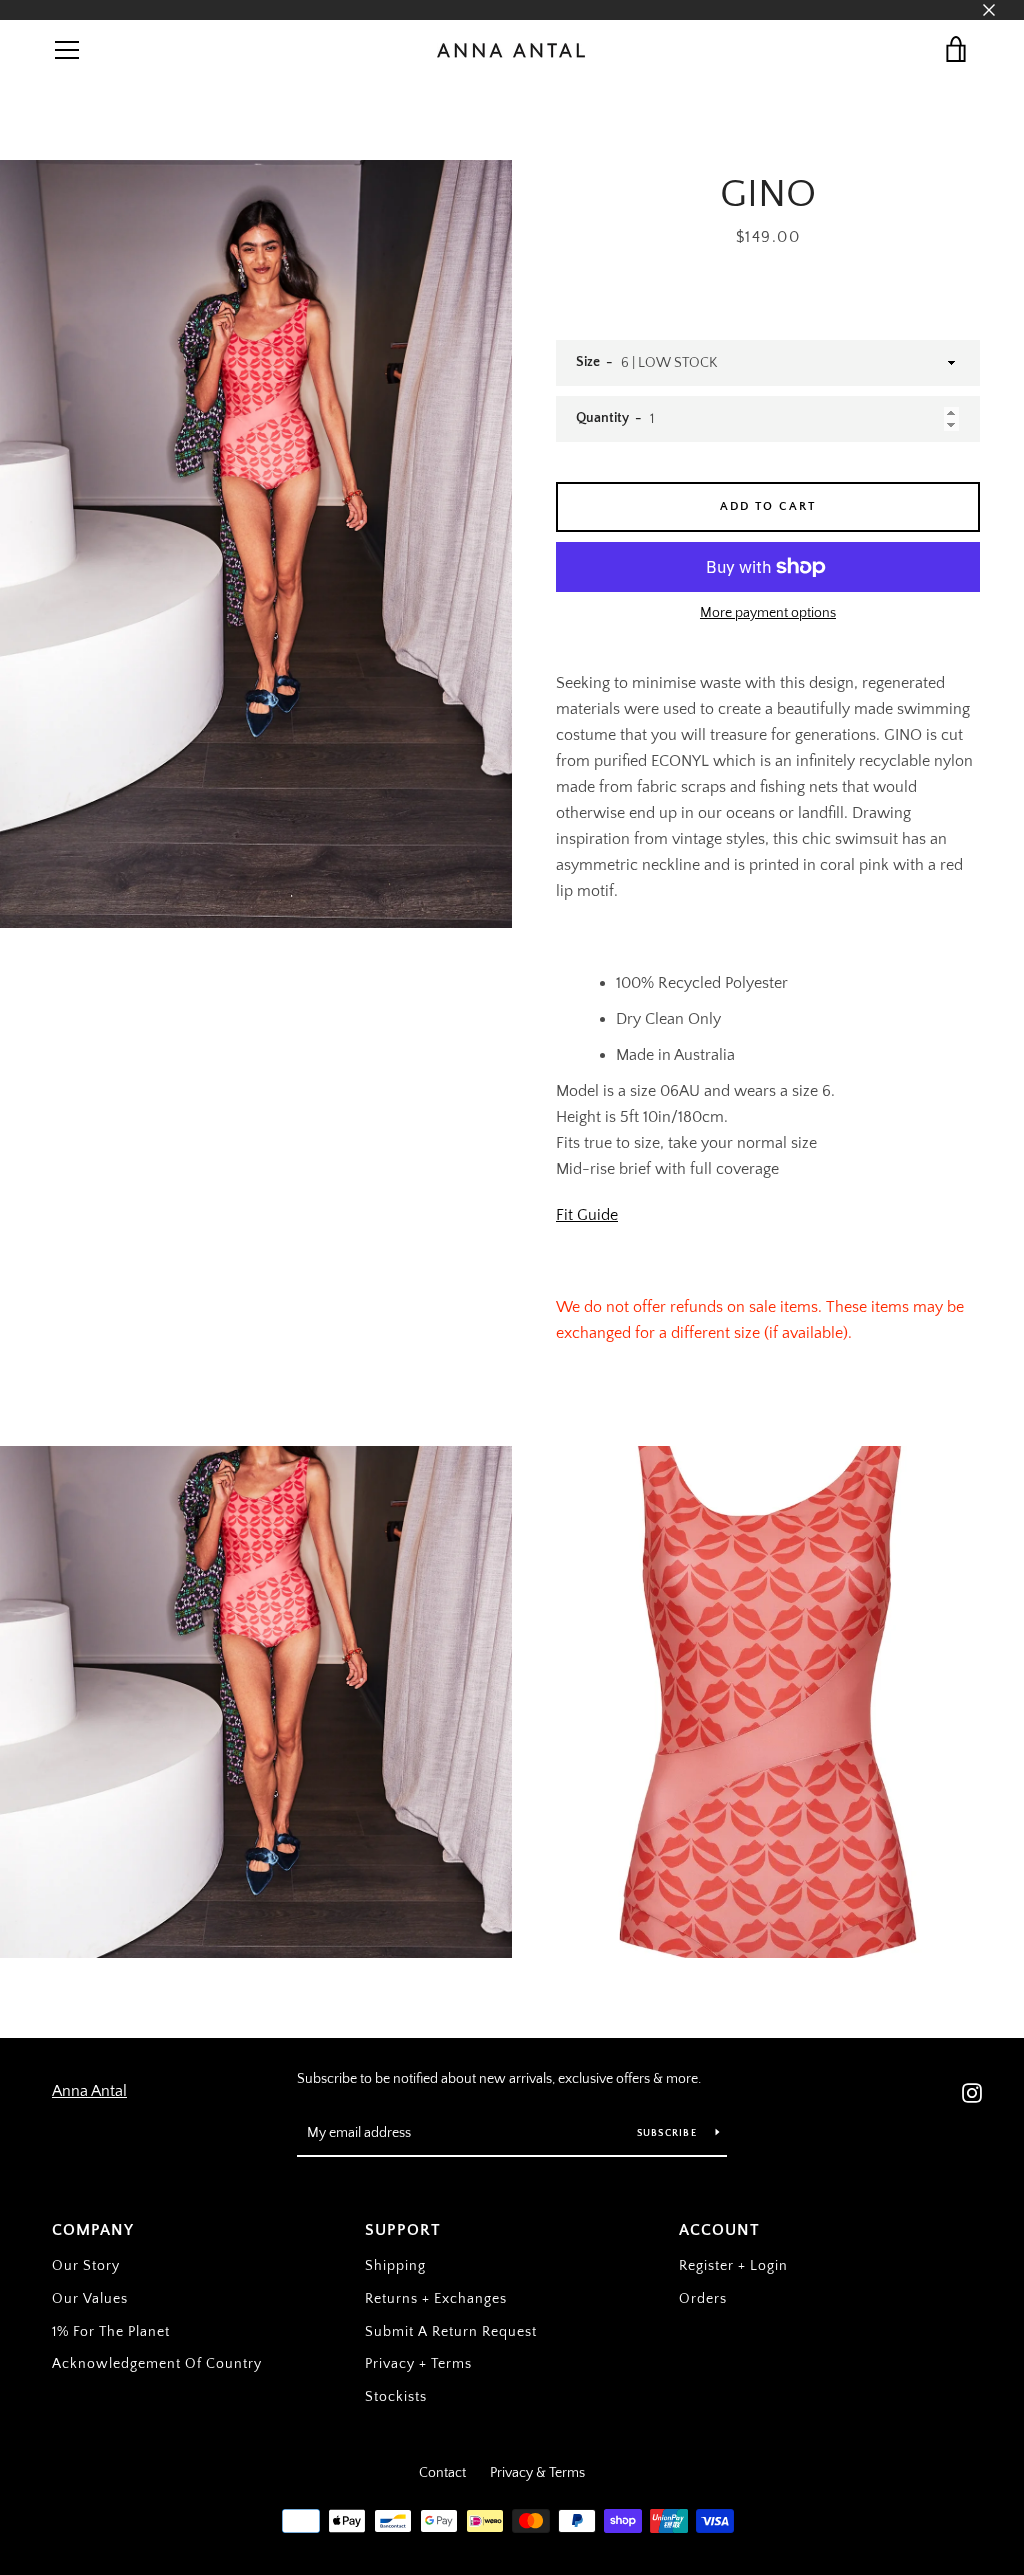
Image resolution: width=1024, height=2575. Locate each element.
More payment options (768, 613)
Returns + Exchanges (436, 2299)
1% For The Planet (111, 2332)
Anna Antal (89, 2091)
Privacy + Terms (418, 2364)
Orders (703, 2299)
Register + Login (733, 2266)
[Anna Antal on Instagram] (972, 2091)
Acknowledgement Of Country (157, 2364)
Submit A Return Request (451, 2332)
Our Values (90, 2299)
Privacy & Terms (537, 2473)
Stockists (396, 2397)
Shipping (395, 2266)
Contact (442, 2473)
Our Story (86, 2266)
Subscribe (669, 2133)
